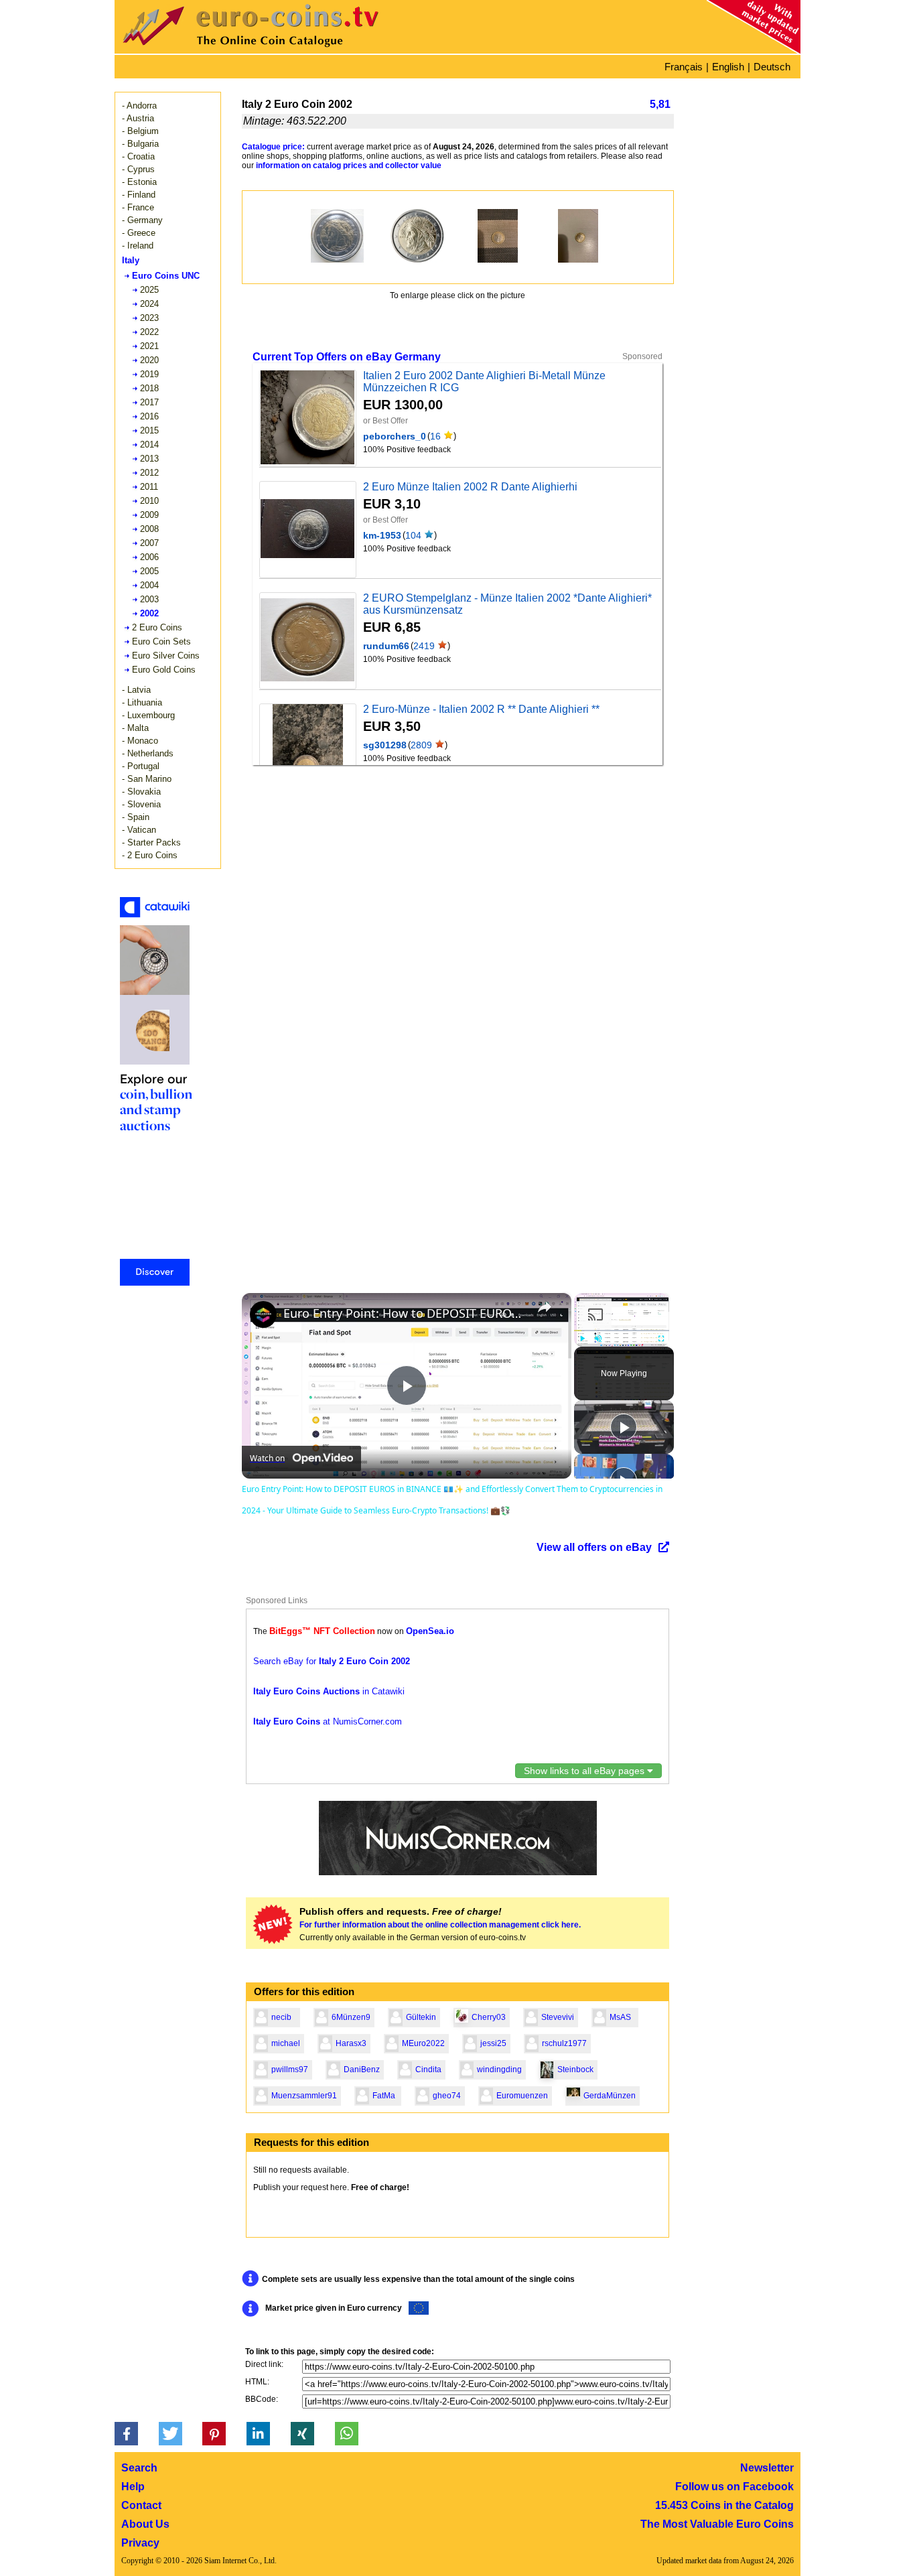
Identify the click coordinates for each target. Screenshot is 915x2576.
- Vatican (139, 830)
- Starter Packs (151, 842)
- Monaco (140, 741)
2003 (149, 599)
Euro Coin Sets (161, 641)
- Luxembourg (148, 715)
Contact (141, 2505)
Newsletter (767, 2468)
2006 (149, 557)
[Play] (582, 1339)
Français (684, 67)
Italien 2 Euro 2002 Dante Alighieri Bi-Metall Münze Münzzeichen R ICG (484, 382)
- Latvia (136, 690)
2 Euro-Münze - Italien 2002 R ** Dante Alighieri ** (481, 709)
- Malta (135, 728)
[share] (545, 1307)
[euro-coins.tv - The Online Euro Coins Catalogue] (289, 50)
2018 (149, 388)
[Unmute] (598, 1339)
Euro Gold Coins (164, 670)
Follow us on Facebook (734, 2487)
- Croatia (138, 156)
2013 (149, 459)
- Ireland (138, 246)
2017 (149, 402)
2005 (149, 571)
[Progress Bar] (622, 1331)
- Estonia (139, 182)
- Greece (139, 233)
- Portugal (141, 766)
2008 (149, 529)
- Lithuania (142, 702)
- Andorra (139, 106)
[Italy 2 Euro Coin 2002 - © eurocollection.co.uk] (337, 236)
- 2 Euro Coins (150, 855)
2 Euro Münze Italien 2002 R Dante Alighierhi (470, 487)
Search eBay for (332, 1661)
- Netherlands (148, 753)
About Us (145, 2524)
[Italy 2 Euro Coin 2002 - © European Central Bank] (417, 236)
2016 (149, 416)
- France (138, 207)
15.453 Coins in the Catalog (724, 2505)
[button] (126, 2434)
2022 (149, 332)
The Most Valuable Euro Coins (717, 2524)
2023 (149, 318)
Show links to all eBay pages (585, 1771)
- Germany (142, 220)
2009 (149, 515)
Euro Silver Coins (166, 656)
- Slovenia (141, 804)
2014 (149, 445)
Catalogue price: (273, 147)
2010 (149, 501)
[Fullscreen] (661, 1339)
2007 (149, 543)
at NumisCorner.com (328, 1721)
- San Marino (147, 779)
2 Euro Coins (157, 627)
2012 (149, 473)
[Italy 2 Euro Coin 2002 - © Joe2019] (498, 236)
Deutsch (772, 67)
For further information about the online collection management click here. (440, 1925)
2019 (149, 374)
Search (139, 2468)
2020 (149, 360)
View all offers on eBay (594, 1547)
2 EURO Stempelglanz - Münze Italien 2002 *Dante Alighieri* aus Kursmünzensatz (507, 604)
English (728, 67)
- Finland (139, 195)
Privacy (140, 2543)
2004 (149, 585)
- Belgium (140, 131)
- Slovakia (141, 792)
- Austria (138, 118)
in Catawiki (329, 1691)
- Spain (136, 817)
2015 (149, 430)
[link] (263, 1314)
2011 (149, 487)
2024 (149, 304)
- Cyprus (138, 169)
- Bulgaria (140, 144)
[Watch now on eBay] (307, 418)
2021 (149, 346)
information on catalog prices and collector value (349, 165)
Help (133, 2487)
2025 (149, 290)
